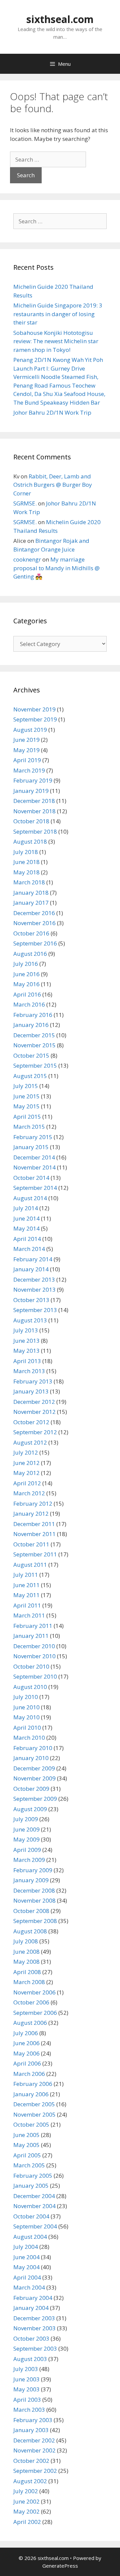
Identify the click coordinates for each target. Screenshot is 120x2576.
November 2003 (34, 2328)
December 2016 (34, 913)
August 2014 (30, 1198)
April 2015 (27, 1117)
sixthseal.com (60, 19)
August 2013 (30, 1320)
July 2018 (26, 852)
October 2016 (31, 933)
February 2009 (33, 1870)
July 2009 (26, 1819)
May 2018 (26, 872)
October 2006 (31, 2002)
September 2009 (35, 1799)
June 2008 (26, 1952)
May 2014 (26, 1228)
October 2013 (31, 1300)
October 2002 (31, 2461)
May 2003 (26, 2389)
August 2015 (30, 1076)
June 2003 (26, 2379)
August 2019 (30, 730)
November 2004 (34, 2206)
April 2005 (27, 2155)
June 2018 (26, 862)
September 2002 (35, 2471)
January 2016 (31, 1025)
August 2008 (30, 1931)
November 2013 (34, 1290)
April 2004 (27, 2277)
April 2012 (27, 1483)
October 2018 (31, 821)
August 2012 (30, 1442)
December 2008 (34, 1890)
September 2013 (35, 1310)
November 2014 (34, 1167)
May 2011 (26, 1595)
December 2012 (34, 1402)
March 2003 (29, 2410)
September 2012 (35, 1432)
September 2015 (35, 1065)
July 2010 (26, 1697)
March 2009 (29, 1860)
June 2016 (26, 974)
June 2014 (26, 1218)
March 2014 (29, 1249)
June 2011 (26, 1585)
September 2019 (35, 719)
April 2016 (27, 994)
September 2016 (35, 943)
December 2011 (34, 1524)
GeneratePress (60, 2566)
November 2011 (34, 1534)
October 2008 (31, 1911)
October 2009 (31, 1789)
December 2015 (34, 1035)
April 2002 (27, 2522)
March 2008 (29, 1982)
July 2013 (26, 1330)
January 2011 (31, 1636)
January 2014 (31, 1269)
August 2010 (30, 1687)
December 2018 (34, 801)
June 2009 (26, 1829)
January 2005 (31, 2186)
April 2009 (27, 1850)
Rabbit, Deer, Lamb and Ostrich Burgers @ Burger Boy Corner (53, 485)
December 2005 (34, 2104)
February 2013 (33, 1381)
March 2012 (29, 1493)
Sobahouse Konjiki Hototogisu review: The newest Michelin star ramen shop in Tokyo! (56, 341)
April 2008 (27, 1972)
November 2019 (34, 709)
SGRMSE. (25, 503)
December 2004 (34, 2196)
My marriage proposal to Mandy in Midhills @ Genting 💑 (56, 568)
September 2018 (35, 831)
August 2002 (30, 2481)
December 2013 (34, 1279)
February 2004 (33, 2298)
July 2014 (26, 1208)
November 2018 (34, 811)
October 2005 (31, 2124)
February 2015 (33, 1137)
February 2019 (33, 780)
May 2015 (26, 1106)
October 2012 (31, 1422)
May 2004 (26, 2267)
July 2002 (26, 2491)
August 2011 (30, 1565)
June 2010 (26, 1707)
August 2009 (30, 1809)
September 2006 (35, 2013)
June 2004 (26, 2257)
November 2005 (34, 2114)
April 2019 (27, 760)
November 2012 (34, 1412)
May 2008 (26, 1962)
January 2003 (31, 2430)
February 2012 (33, 1504)
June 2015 (26, 1096)
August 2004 (30, 2237)
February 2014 (33, 1259)
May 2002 (26, 2511)
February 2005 (33, 2176)
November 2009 (34, 1778)
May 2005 (26, 2145)
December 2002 (34, 2440)
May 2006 (26, 2053)
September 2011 (35, 1554)
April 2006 (27, 2063)
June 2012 (26, 1463)
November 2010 (34, 1656)
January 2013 (31, 1391)
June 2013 (26, 1341)
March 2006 (29, 2074)
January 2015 (31, 1147)
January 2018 (31, 893)
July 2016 (26, 964)
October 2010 (31, 1666)
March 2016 (29, 1004)
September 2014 (35, 1188)
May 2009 (26, 1839)
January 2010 (31, 1758)
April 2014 (27, 1239)
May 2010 (26, 1717)
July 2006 (26, 2033)
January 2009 (31, 1880)
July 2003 (26, 2369)
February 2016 (33, 1015)
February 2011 (33, 1626)
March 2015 (29, 1127)
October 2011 (31, 1544)
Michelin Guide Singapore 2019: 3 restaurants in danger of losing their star (58, 314)
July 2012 (26, 1452)
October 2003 (31, 2338)
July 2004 (26, 2247)
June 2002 (26, 2501)
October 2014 (31, 1178)
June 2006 (26, 2043)
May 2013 (26, 1351)
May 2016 (26, 984)
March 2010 (29, 1738)
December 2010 (34, 1646)
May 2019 (26, 750)
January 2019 (31, 791)
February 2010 (33, 1748)
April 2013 (27, 1361)
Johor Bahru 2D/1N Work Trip (52, 412)
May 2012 (26, 1473)
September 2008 (35, 1921)
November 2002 (34, 2450)
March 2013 (29, 1371)
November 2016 (34, 923)
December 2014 (34, 1157)
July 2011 (26, 1575)
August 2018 (30, 841)
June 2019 (26, 740)
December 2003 (34, 2318)
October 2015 (31, 1055)
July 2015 (26, 1086)
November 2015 (34, 1045)
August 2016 (30, 954)
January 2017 (31, 903)
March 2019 (29, 770)
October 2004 (31, 2216)
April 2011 (27, 1605)
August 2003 (30, 2359)
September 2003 (35, 2348)
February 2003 (33, 2420)
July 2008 (26, 1941)
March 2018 (29, 882)
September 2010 (35, 1676)
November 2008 (34, 1900)
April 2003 (27, 2400)
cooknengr (27, 559)
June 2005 (26, 2135)
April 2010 (27, 1728)
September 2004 (35, 2226)
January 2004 (31, 2308)
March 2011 (29, 1615)
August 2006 (30, 2023)
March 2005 (29, 2165)
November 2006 (34, 1992)
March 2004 (29, 2287)
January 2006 (31, 2094)
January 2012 (31, 1514)
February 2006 (33, 2084)
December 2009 (34, 1768)
